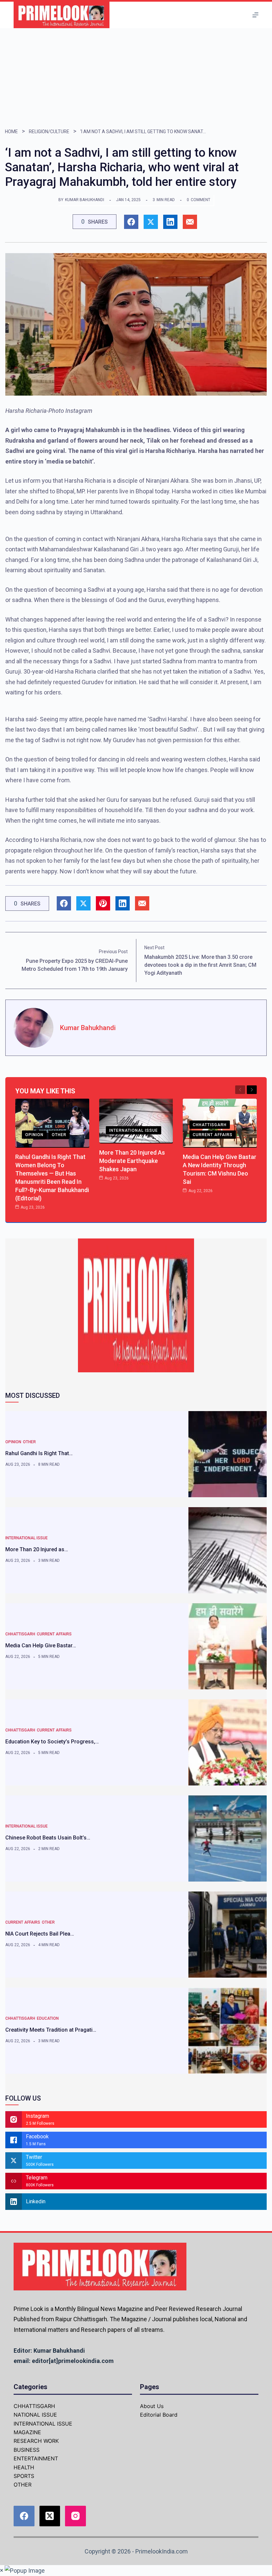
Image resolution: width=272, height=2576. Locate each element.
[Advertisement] (136, 78)
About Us (152, 2406)
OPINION (34, 1135)
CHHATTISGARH (210, 1125)
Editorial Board (159, 2415)
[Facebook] (24, 2516)
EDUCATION (48, 2018)
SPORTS (24, 2476)
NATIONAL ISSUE (35, 2415)
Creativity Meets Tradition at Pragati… (51, 2030)
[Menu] (255, 15)
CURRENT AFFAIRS (213, 1135)
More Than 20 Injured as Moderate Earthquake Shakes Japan (132, 1161)
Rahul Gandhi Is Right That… (39, 1453)
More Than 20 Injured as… (37, 1549)
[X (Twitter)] (50, 2516)
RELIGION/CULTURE (49, 132)
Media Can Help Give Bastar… (41, 1645)
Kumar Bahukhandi (85, 200)
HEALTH (24, 2467)
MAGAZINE (27, 2432)
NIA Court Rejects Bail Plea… (40, 1934)
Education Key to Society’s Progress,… (52, 1742)
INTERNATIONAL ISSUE (134, 1130)
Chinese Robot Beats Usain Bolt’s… (48, 1838)
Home (11, 132)
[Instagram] (75, 2516)
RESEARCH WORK (36, 2441)
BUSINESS (27, 2450)
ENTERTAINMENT (36, 2458)
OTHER (59, 1135)
